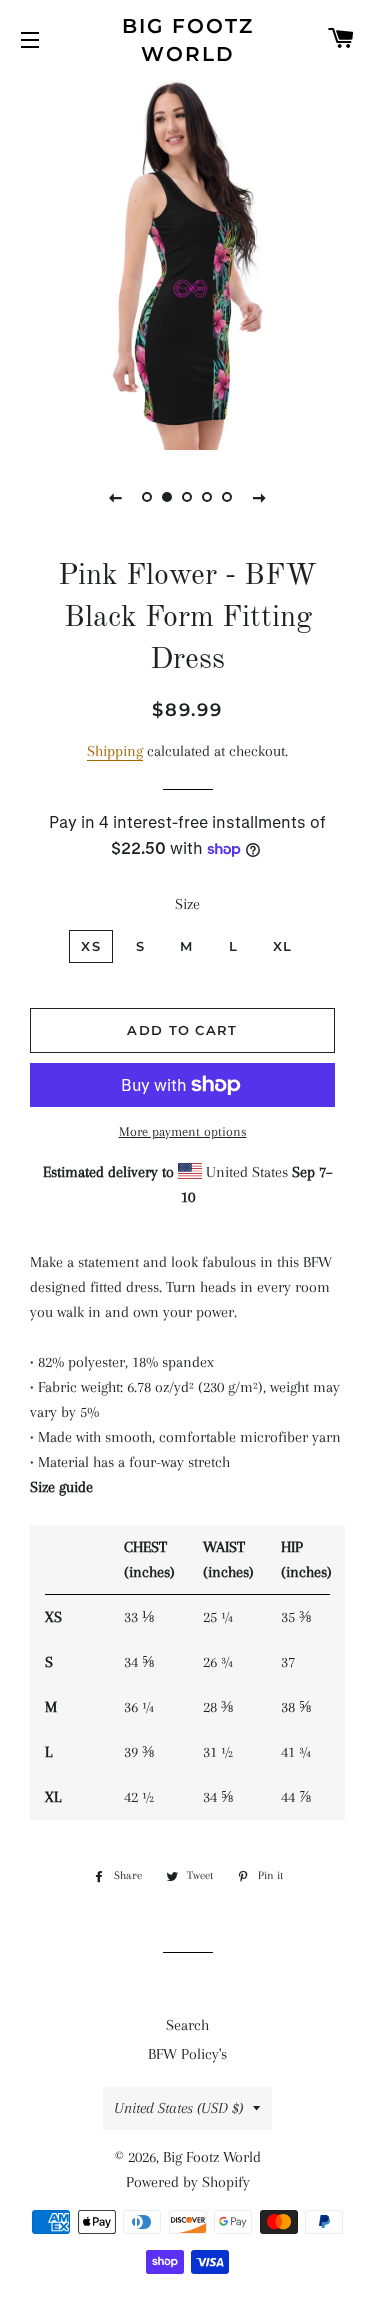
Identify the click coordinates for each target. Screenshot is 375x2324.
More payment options (183, 1131)
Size (187, 904)
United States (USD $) (178, 2108)
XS (91, 946)
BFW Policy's (187, 2054)
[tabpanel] (187, 262)
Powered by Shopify (188, 2182)
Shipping (115, 751)
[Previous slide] (116, 497)
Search (187, 2025)
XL (283, 946)
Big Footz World (188, 40)
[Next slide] (260, 497)
